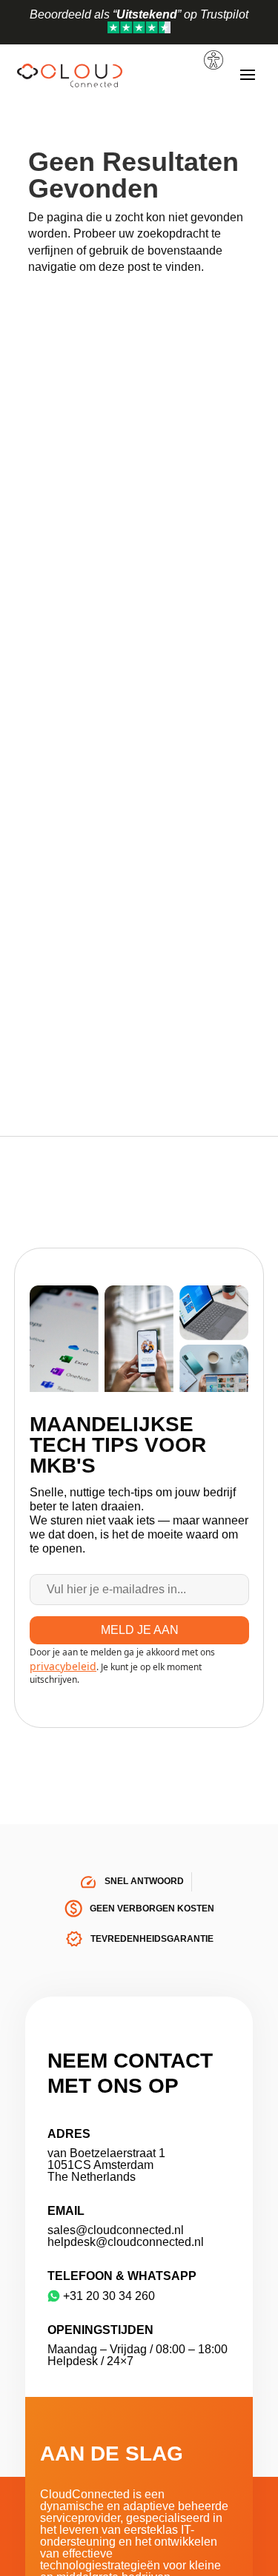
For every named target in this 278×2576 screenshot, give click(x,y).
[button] (215, 45)
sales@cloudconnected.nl (116, 2230)
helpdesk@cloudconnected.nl (126, 2242)
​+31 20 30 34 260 (109, 2296)
